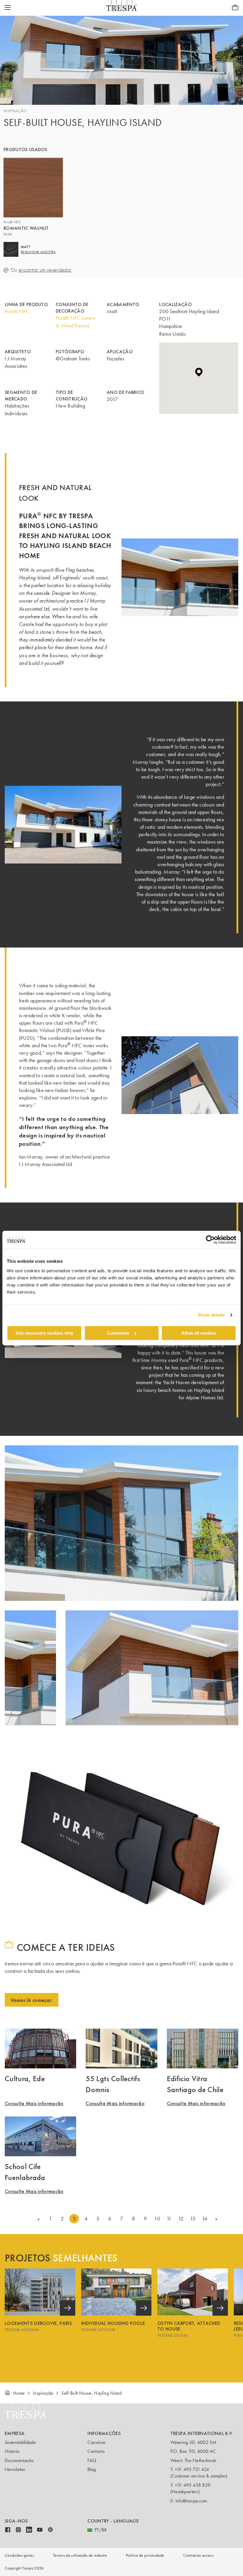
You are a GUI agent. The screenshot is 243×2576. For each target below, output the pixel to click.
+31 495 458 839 (193, 2485)
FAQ (92, 2460)
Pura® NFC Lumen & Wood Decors (75, 322)
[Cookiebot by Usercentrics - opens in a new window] (210, 1240)
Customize (118, 1333)
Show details (211, 1315)
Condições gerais (19, 2555)
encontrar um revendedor (45, 270)
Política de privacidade (145, 2555)
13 (193, 2219)
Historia (12, 2451)
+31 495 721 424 (192, 2469)
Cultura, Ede (25, 2078)
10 (157, 2219)
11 (169, 2219)
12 (181, 2219)
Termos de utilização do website (80, 2555)
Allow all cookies (199, 1333)
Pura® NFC (17, 311)
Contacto (96, 2451)
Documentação (19, 2460)
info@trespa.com (191, 2501)
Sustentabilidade (20, 2442)
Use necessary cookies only (44, 1333)
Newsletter (15, 2469)
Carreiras (96, 2442)
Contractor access (198, 2555)
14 (205, 2219)
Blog (92, 2469)
